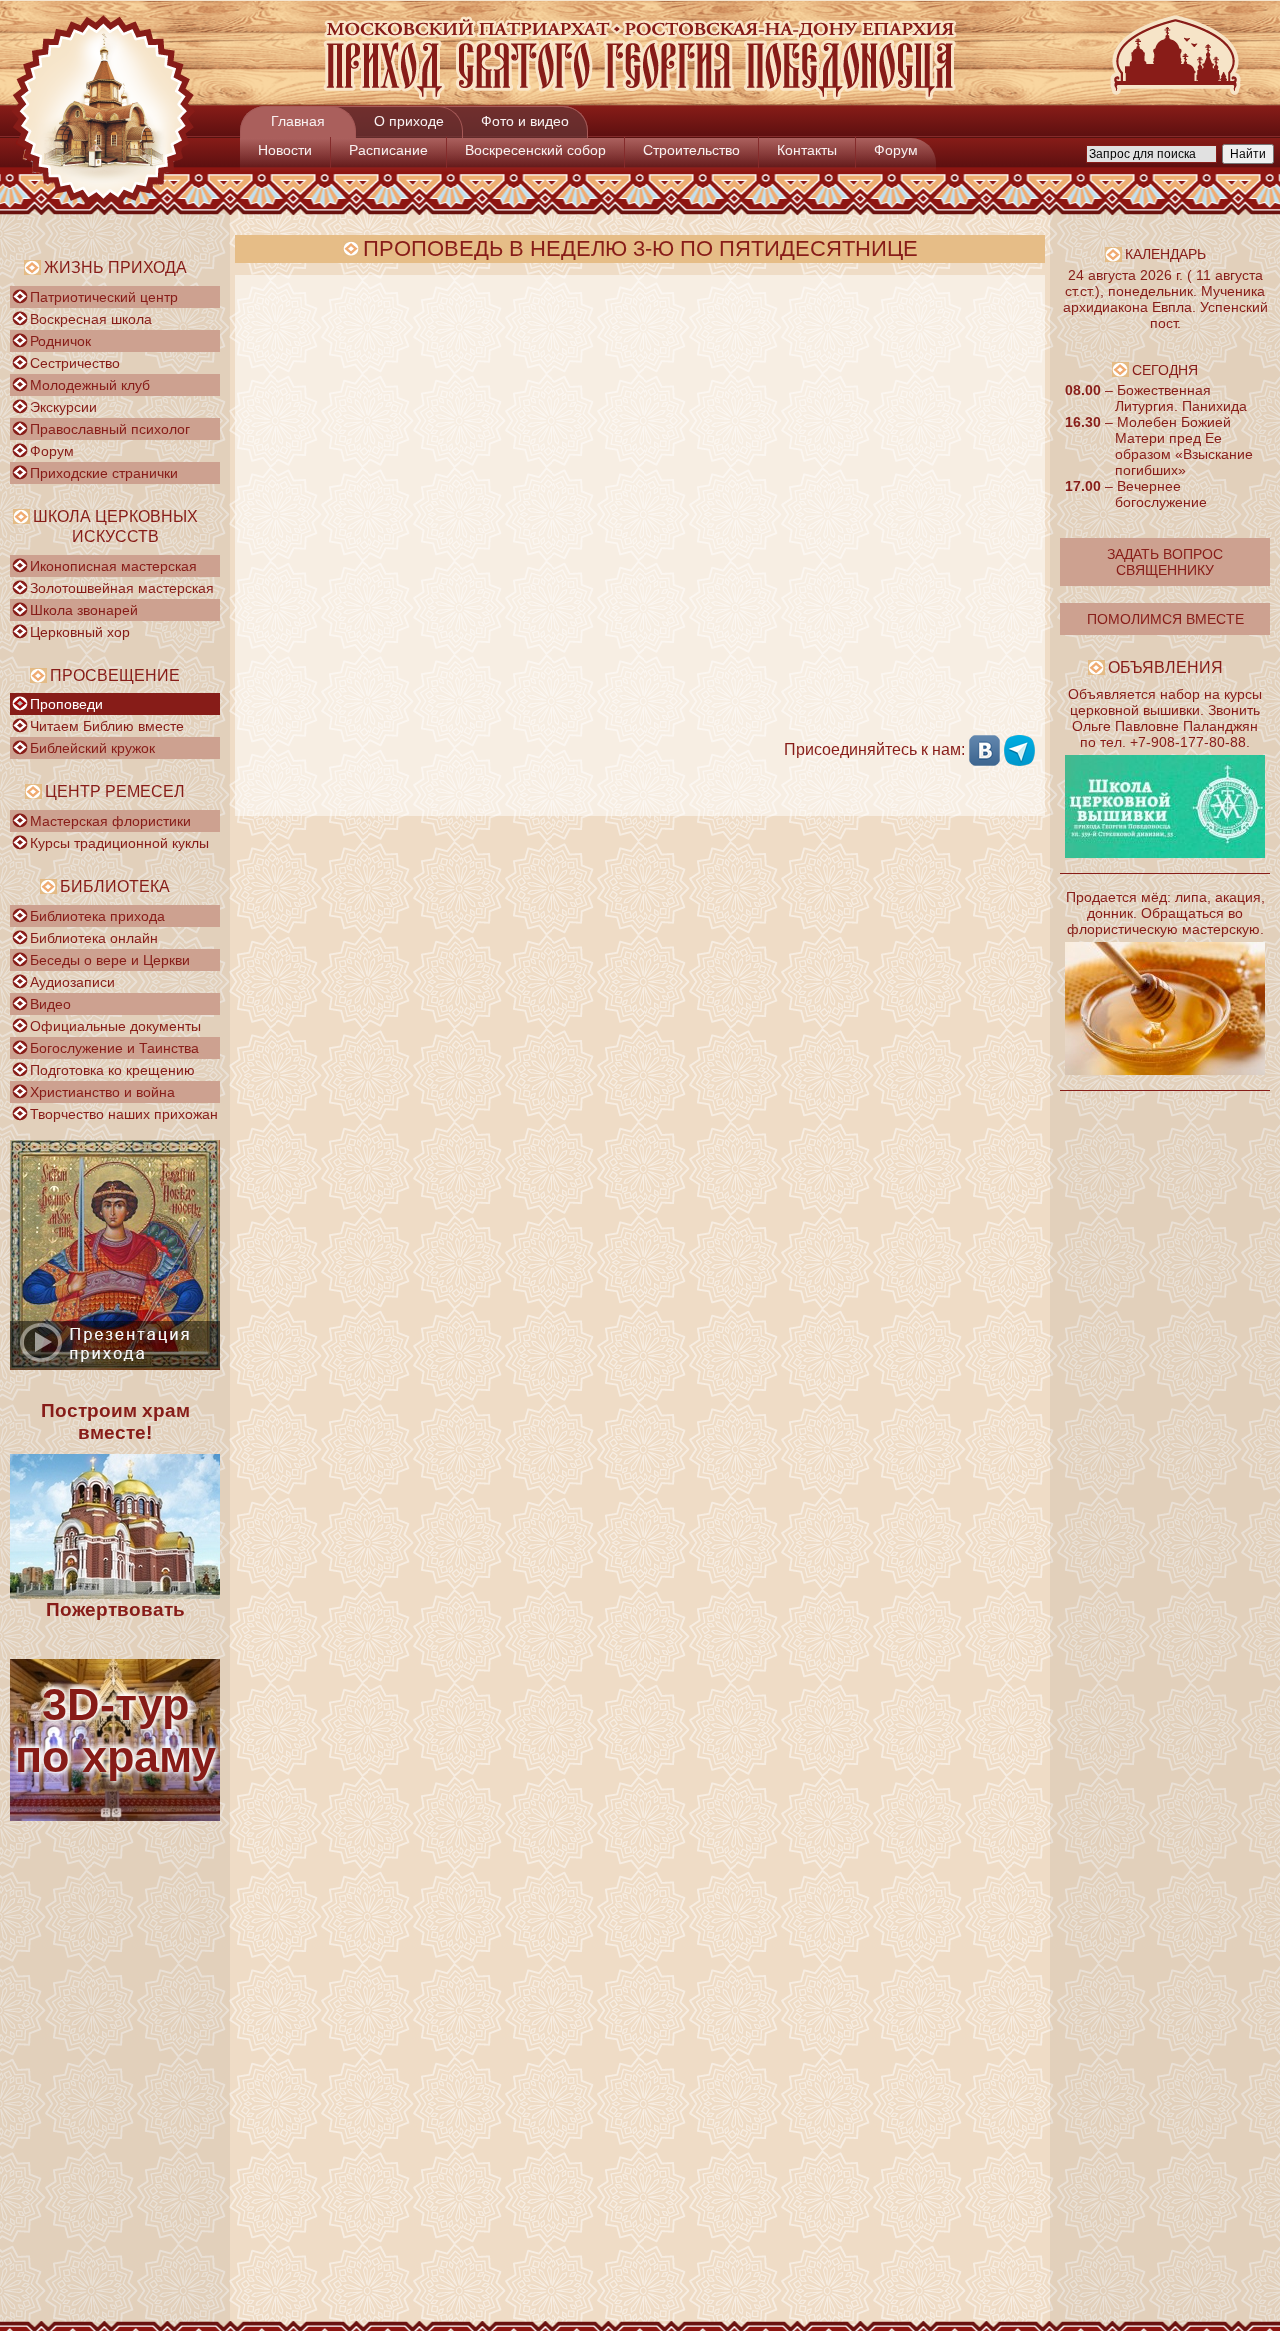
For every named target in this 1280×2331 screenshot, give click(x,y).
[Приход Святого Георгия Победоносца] (640, 95)
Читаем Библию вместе (107, 726)
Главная (298, 121)
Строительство (691, 150)
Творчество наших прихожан (124, 1114)
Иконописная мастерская (113, 566)
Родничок (60, 341)
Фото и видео (525, 121)
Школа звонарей (84, 610)
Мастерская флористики (110, 821)
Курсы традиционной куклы (119, 843)
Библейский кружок (92, 748)
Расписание (388, 150)
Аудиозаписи (72, 982)
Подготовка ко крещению (112, 1070)
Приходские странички (104, 473)
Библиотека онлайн (94, 938)
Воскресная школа (91, 319)
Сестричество (75, 363)
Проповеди (66, 704)
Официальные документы (115, 1026)
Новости (285, 150)
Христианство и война (102, 1092)
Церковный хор (80, 632)
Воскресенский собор (535, 150)
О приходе (409, 121)
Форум (896, 150)
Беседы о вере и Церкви (110, 960)
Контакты (807, 150)
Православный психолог (110, 429)
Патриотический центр (104, 297)
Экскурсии (63, 407)
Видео (50, 1004)
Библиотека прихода (97, 916)
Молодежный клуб (90, 385)
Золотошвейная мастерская (122, 588)
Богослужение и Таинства (114, 1048)
